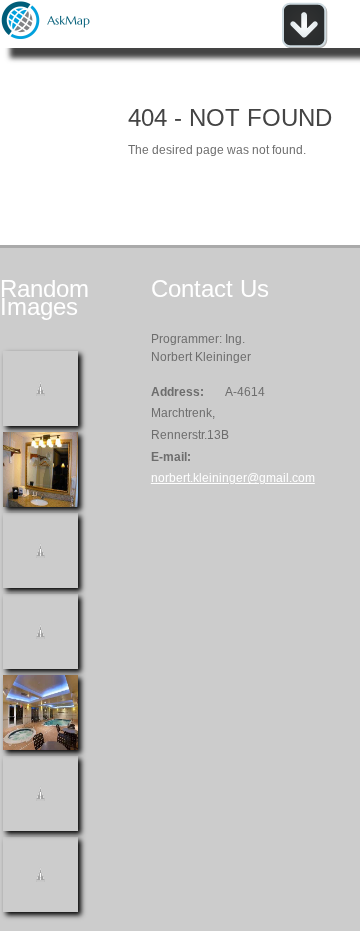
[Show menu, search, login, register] (304, 44)
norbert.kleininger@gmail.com (233, 478)
